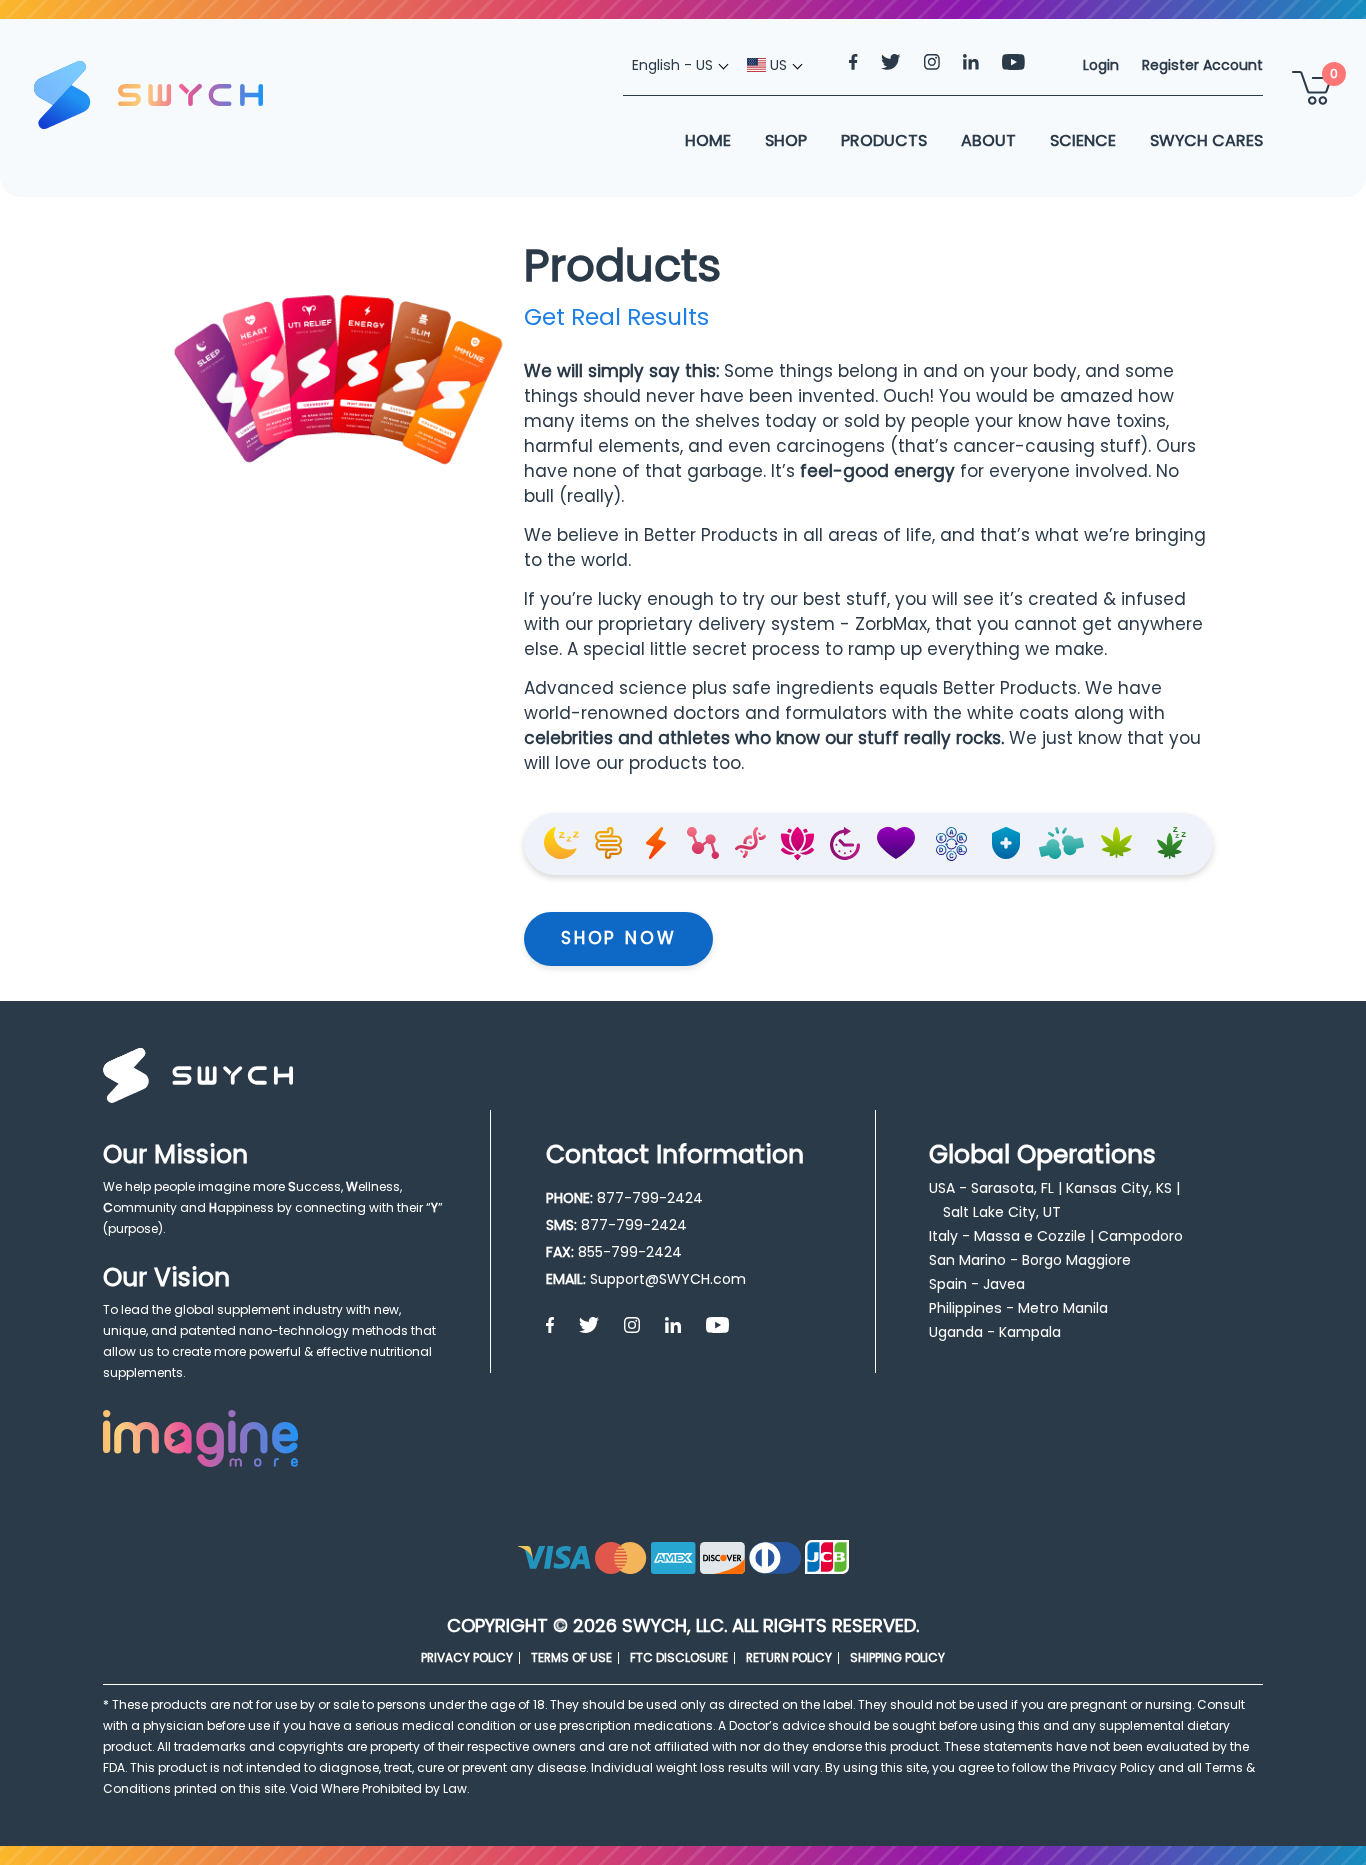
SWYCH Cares (1206, 140)
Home (708, 140)
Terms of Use (571, 1657)
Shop (786, 140)
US (776, 65)
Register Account (1202, 65)
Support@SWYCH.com (668, 1279)
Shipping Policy (897, 1657)
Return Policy (789, 1657)
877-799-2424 (650, 1198)
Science (1083, 140)
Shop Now (618, 938)
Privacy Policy (467, 1657)
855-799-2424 (630, 1252)
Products (884, 140)
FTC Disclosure (679, 1657)
